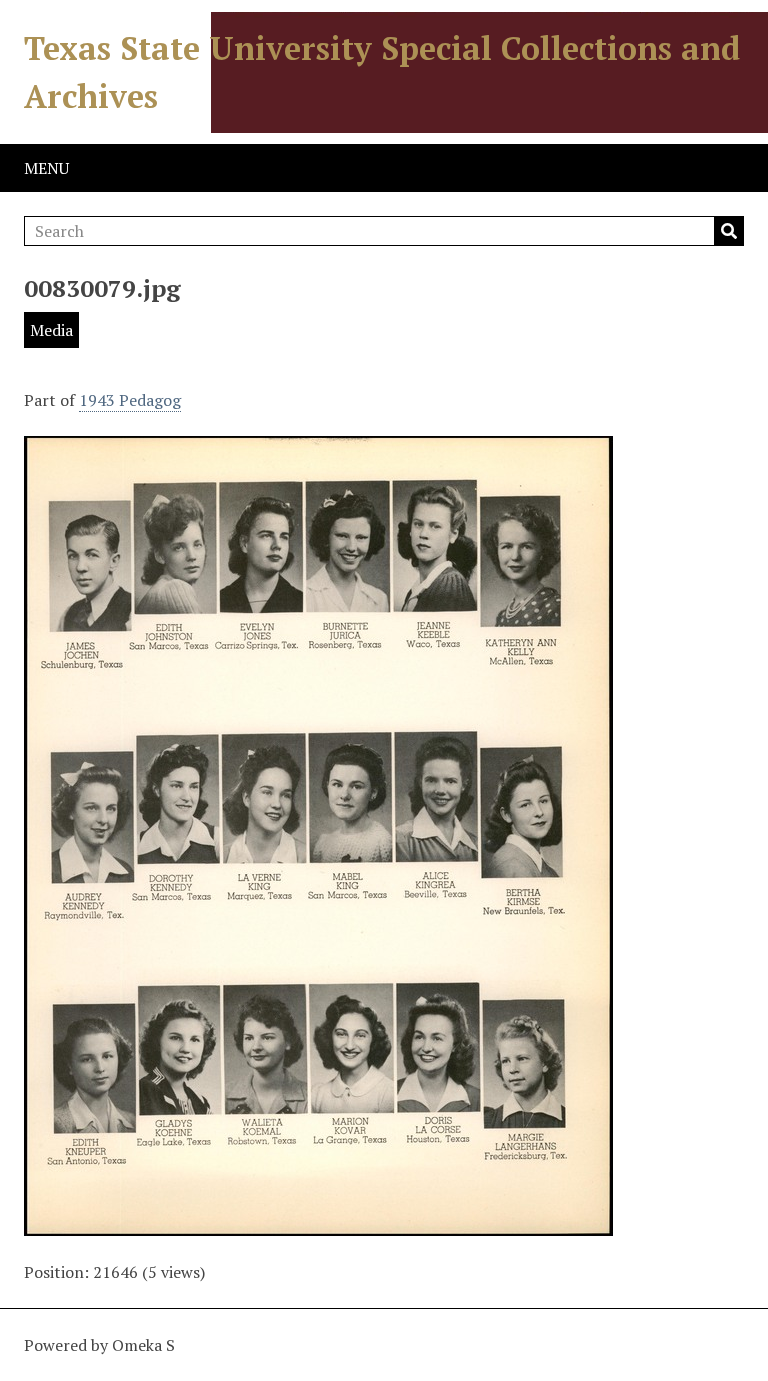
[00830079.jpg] (318, 1224)
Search (729, 231)
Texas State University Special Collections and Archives (382, 72)
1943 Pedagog (130, 400)
